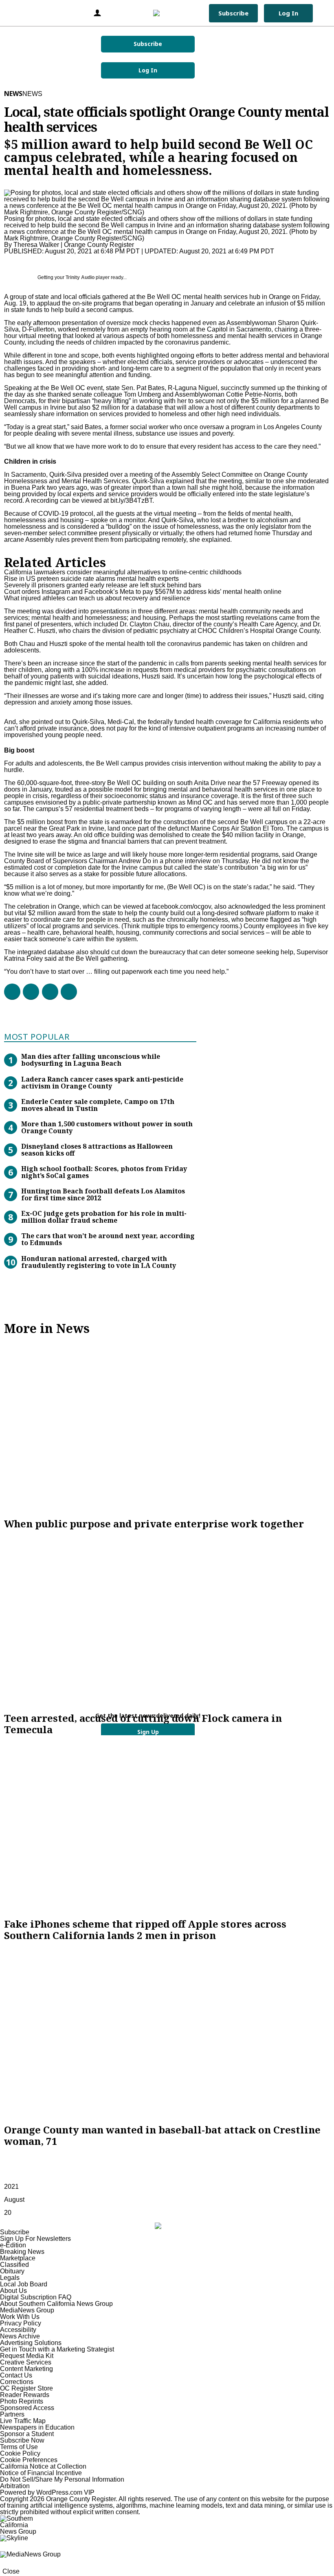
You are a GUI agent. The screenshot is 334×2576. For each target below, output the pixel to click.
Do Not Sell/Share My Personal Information (62, 2479)
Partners (12, 2414)
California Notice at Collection (43, 2466)
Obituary (12, 2271)
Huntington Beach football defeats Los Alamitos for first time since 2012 (103, 1194)
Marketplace (18, 2258)
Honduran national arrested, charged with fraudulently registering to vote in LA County (99, 1262)
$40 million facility (248, 835)
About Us (13, 2291)
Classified (14, 2265)
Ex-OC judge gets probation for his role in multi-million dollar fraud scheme (104, 1217)
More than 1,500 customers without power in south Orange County (107, 1127)
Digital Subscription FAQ (36, 2297)
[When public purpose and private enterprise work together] (167, 1427)
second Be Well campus (253, 822)
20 (8, 2213)
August (14, 2200)
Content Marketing (26, 2369)
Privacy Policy (21, 2323)
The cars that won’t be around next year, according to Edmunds (108, 1239)
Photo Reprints (22, 2401)
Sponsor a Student (27, 2434)
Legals (10, 2278)
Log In (148, 70)
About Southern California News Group (56, 2304)
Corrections (17, 2382)
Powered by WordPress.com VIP (47, 2492)
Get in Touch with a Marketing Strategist (57, 2349)
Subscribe (148, 44)
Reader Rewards (25, 2395)
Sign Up (148, 1732)
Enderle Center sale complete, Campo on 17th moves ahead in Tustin (98, 1105)
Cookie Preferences (29, 2460)
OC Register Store (26, 2388)
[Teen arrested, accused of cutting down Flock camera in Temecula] (167, 1621)
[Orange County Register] (165, 13)
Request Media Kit (27, 2356)
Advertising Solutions (31, 2343)
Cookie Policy (20, 2453)
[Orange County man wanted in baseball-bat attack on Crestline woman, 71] (167, 2033)
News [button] (32, 94)
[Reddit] (47, 992)
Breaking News (22, 2252)
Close (11, 2571)
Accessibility (18, 2330)
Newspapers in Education (37, 2427)
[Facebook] (9, 992)
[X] (28, 992)
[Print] (66, 992)
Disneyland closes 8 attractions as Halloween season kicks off (97, 1150)
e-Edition (13, 2245)
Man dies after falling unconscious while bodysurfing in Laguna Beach (91, 1060)
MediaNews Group (27, 2310)
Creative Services (26, 2362)
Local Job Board (24, 2284)
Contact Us (16, 2375)
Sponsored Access (27, 2408)
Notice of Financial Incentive (41, 2473)
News (13, 94)
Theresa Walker (36, 245)
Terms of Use (19, 2447)
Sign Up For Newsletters (35, 2239)
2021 (11, 2187)
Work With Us (20, 2317)
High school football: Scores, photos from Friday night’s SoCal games (104, 1172)
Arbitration (15, 2486)
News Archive (20, 2336)
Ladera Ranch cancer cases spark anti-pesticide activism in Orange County (102, 1083)
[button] (18, 13)
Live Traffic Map (23, 2421)
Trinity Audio (80, 277)
